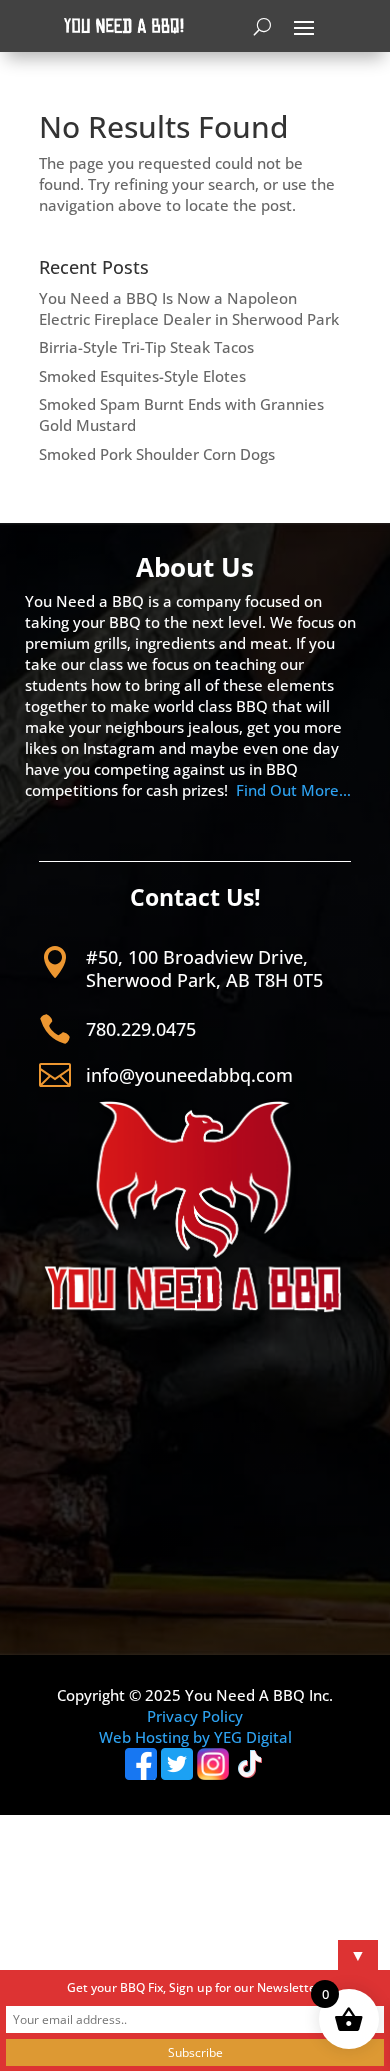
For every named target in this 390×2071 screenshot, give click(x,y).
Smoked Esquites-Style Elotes (142, 376)
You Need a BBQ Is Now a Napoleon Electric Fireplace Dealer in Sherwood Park (189, 308)
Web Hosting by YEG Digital (195, 1737)
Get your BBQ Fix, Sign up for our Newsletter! (195, 1987)
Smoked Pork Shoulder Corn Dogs (157, 454)
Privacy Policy (195, 1716)
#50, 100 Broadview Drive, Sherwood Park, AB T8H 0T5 (204, 968)
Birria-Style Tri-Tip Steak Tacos (146, 347)
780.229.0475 (141, 1029)
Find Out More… (293, 790)
